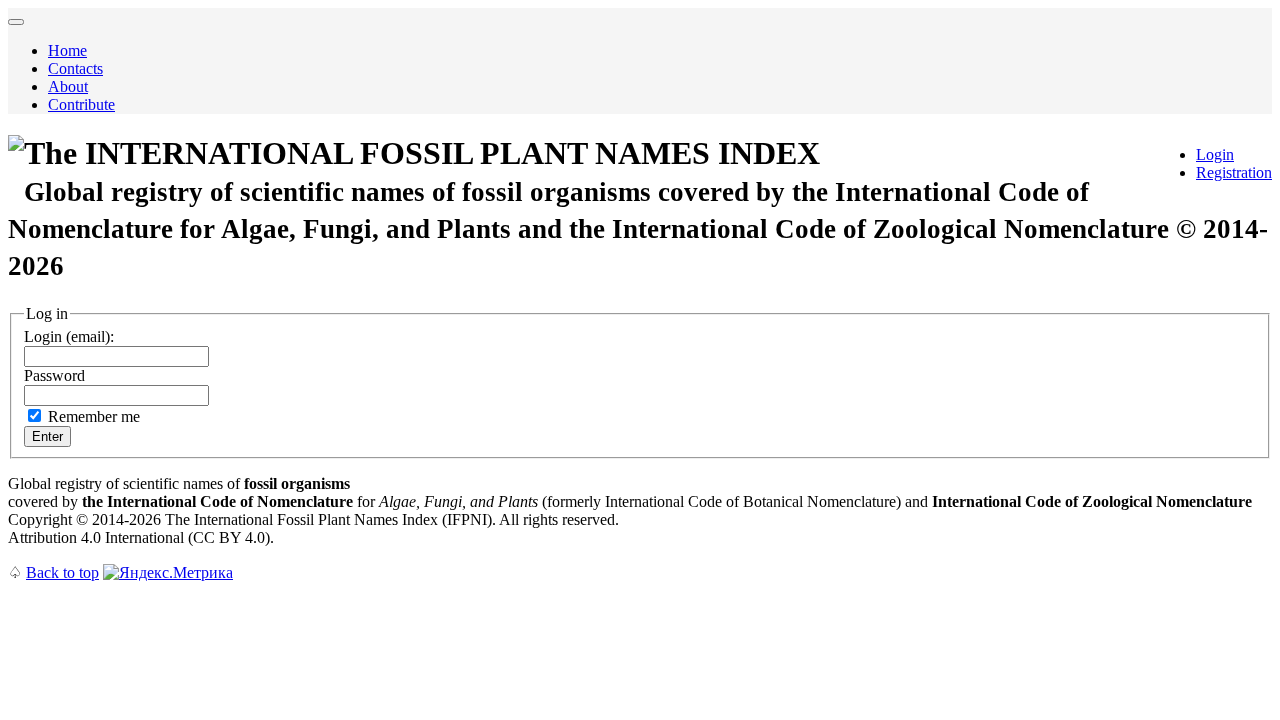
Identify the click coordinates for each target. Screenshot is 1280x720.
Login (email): (69, 336)
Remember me (94, 416)
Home (67, 50)
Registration (1234, 172)
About (68, 86)
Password (54, 375)
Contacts (75, 68)
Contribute (81, 104)
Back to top (62, 572)
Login (1215, 154)
